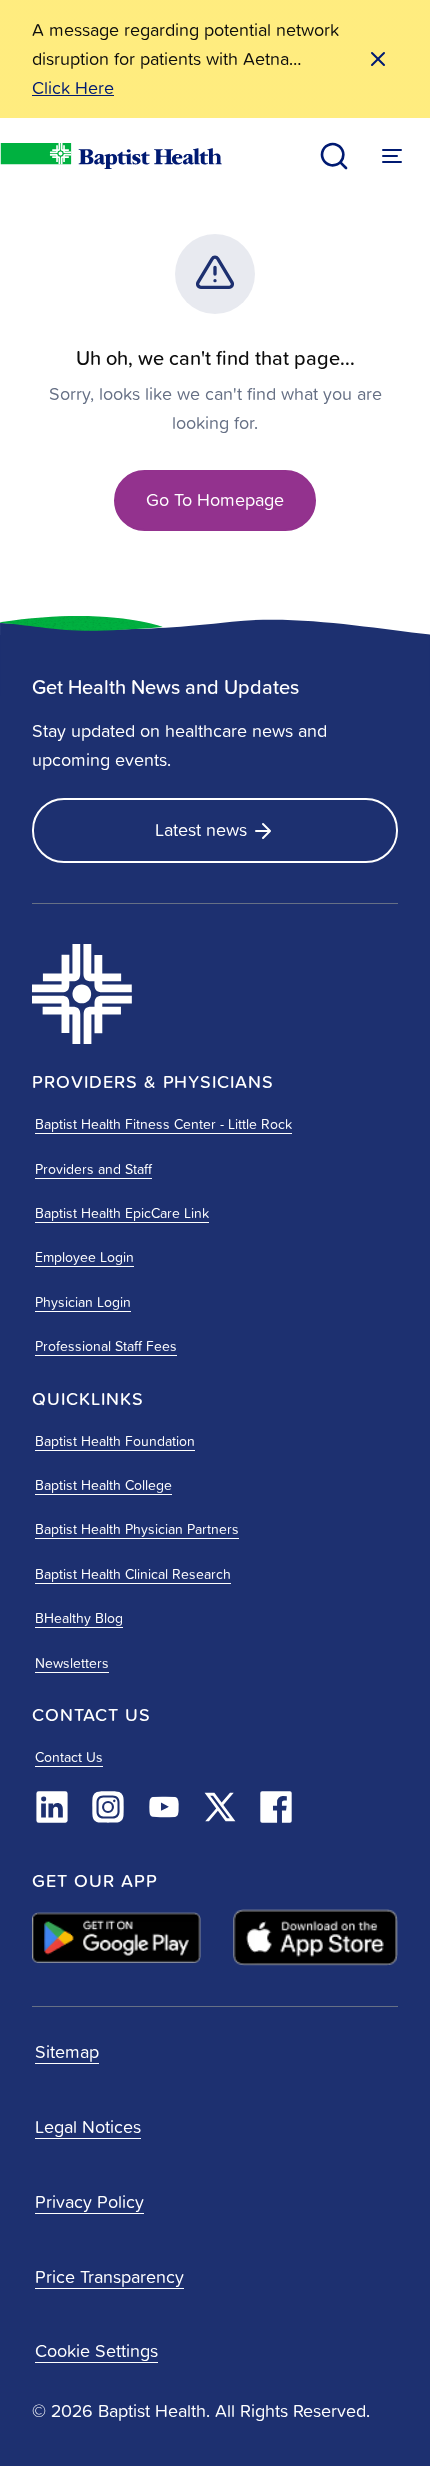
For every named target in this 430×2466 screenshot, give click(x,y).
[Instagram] (108, 1807)
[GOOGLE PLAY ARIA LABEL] (116, 1937)
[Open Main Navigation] (392, 156)
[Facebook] (276, 1807)
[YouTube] (164, 1807)
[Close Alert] (378, 59)
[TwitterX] (220, 1807)
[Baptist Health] (150, 994)
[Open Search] (334, 156)
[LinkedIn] (52, 1807)
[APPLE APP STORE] (315, 1937)
